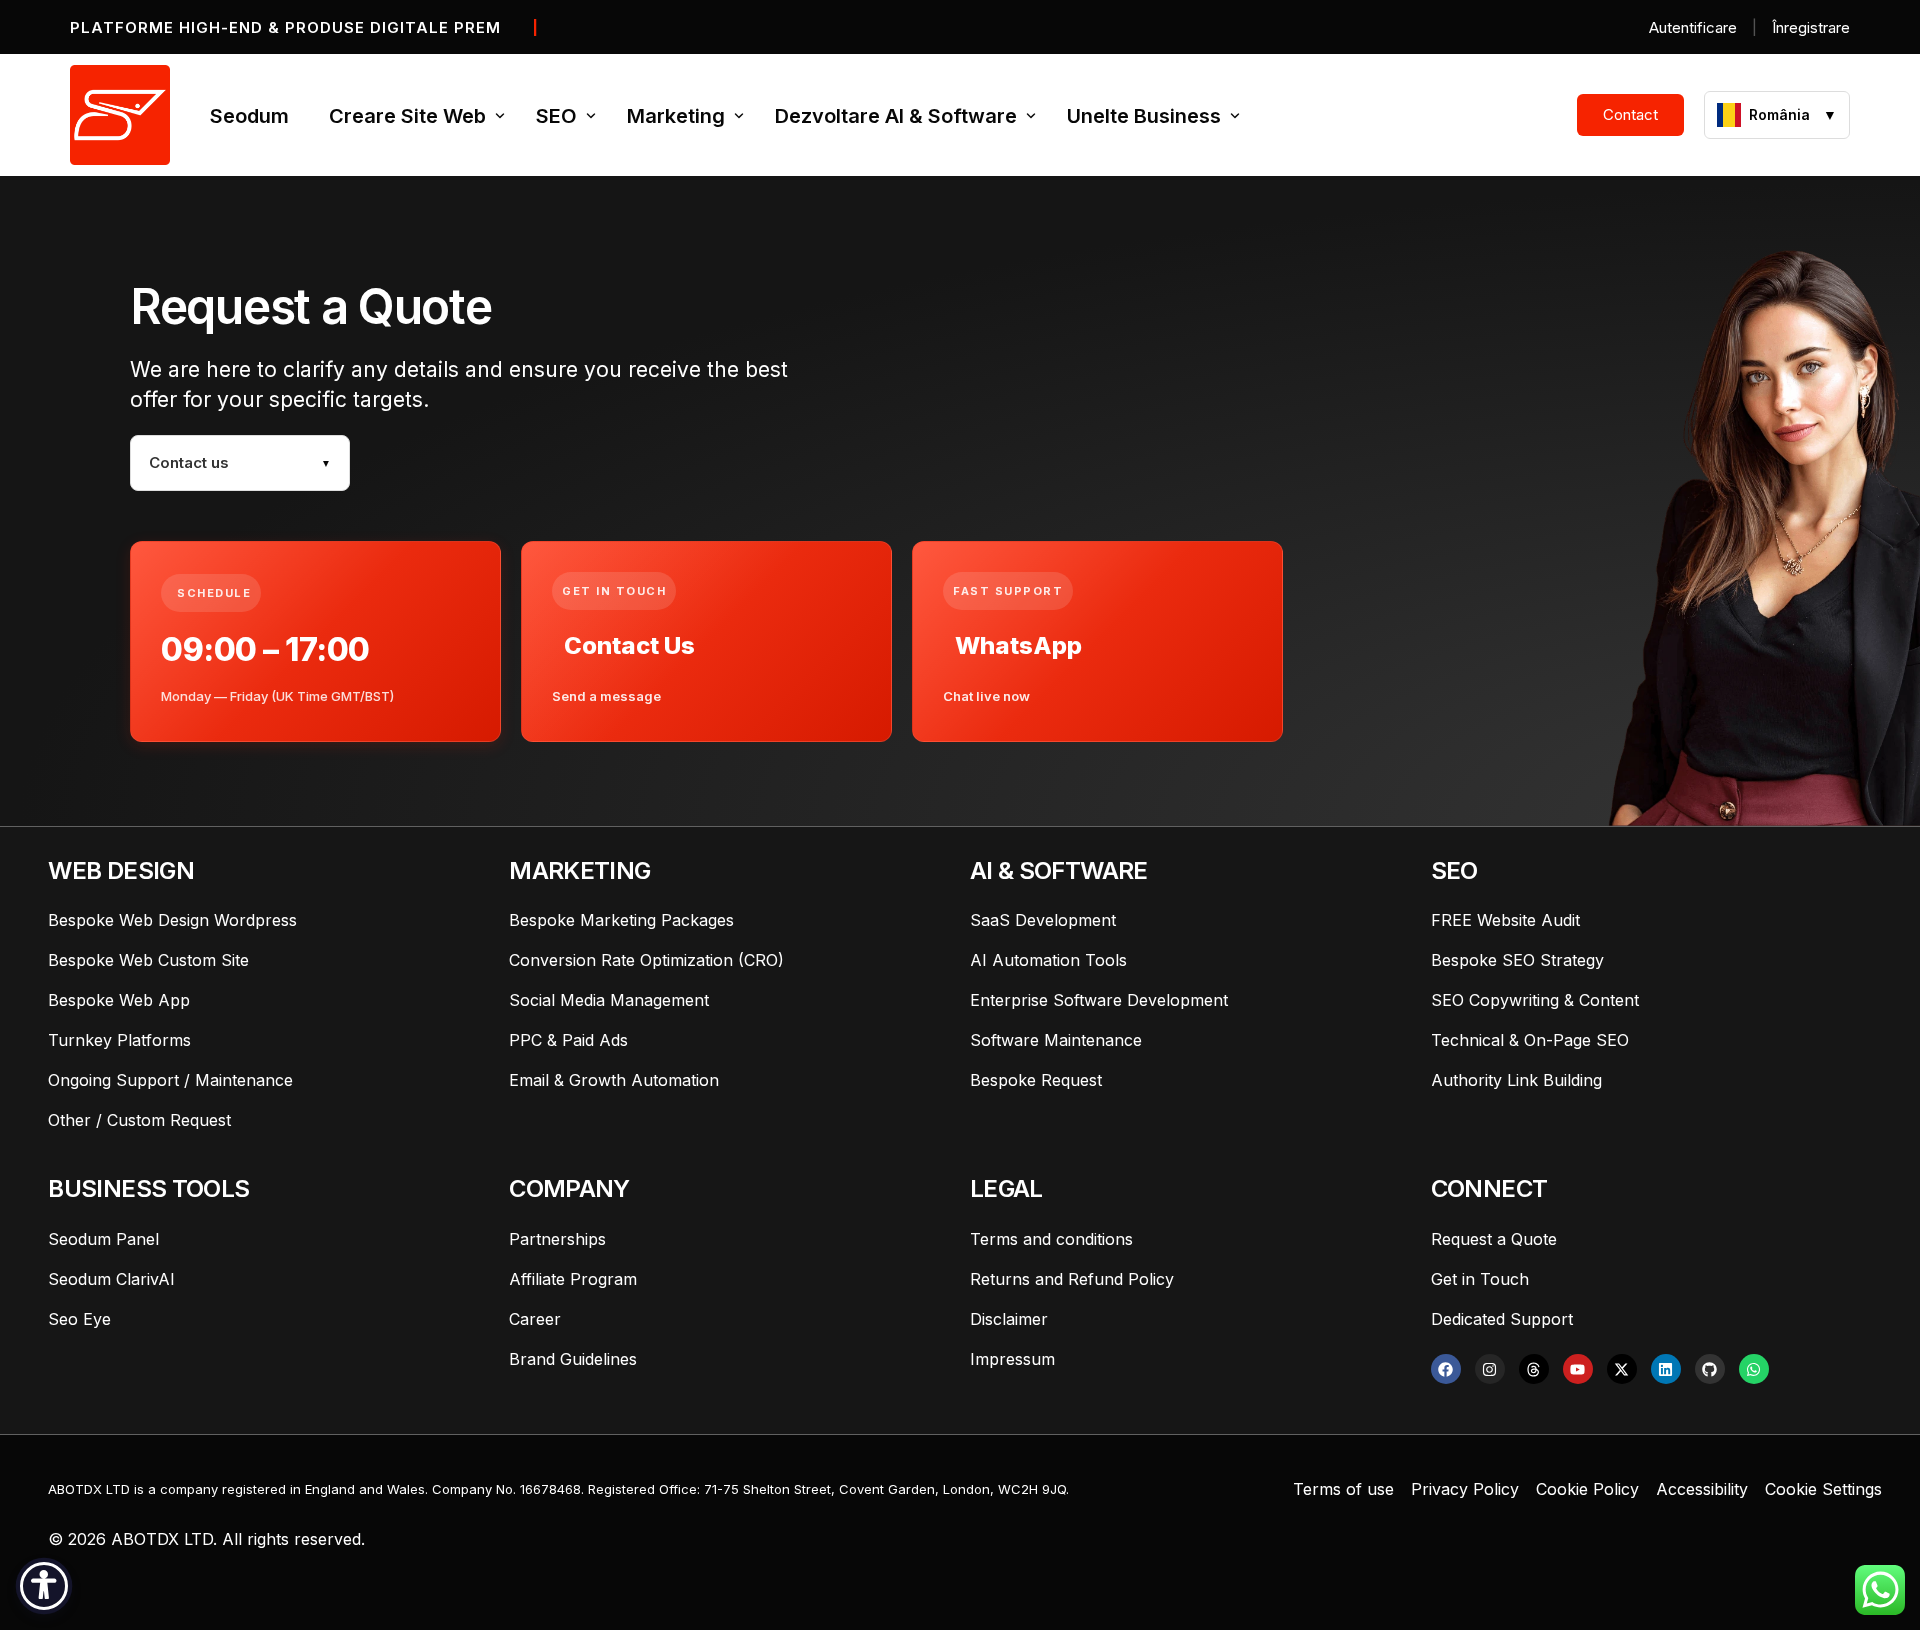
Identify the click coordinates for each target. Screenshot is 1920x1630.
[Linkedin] (1666, 1369)
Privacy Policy (1465, 1489)
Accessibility (1702, 1489)
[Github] (1710, 1369)
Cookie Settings (1823, 1489)
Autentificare (1693, 27)
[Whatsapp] (1754, 1369)
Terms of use (1343, 1489)
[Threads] (1534, 1369)
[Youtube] (1578, 1369)
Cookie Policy (1587, 1489)
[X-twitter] (1622, 1369)
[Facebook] (1446, 1369)
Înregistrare (1811, 27)
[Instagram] (1490, 1369)
